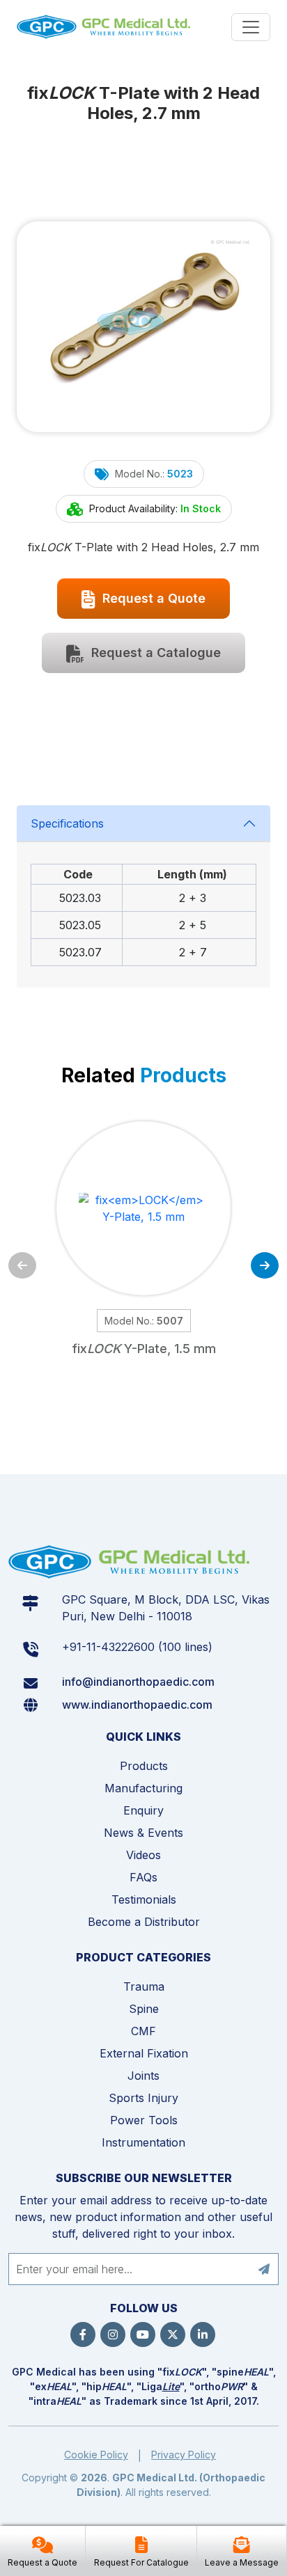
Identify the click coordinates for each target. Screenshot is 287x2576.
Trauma (144, 1986)
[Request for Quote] (42, 2546)
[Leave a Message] (242, 2546)
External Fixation (144, 2053)
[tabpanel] (143, 896)
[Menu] (251, 27)
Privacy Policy (184, 2455)
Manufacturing (143, 1788)
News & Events (143, 1833)
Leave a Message (242, 2562)
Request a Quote (152, 598)
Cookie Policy (96, 2455)
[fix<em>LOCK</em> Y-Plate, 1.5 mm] (143, 1208)
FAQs (143, 1877)
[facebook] (83, 2334)
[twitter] (173, 2334)
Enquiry (143, 1810)
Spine (144, 2009)
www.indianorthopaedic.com (137, 1705)
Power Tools (144, 2120)
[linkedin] (203, 2334)
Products (144, 1766)
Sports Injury (143, 2098)
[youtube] (143, 2334)
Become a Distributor (144, 1922)
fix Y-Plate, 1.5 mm (144, 1349)
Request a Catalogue (154, 653)
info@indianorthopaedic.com (138, 1682)
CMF (143, 2031)
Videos (143, 1855)
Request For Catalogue (141, 2562)
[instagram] (113, 2334)
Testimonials (144, 1899)
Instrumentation (143, 2142)
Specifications (67, 823)
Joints (143, 2076)
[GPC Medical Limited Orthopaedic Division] (105, 27)
